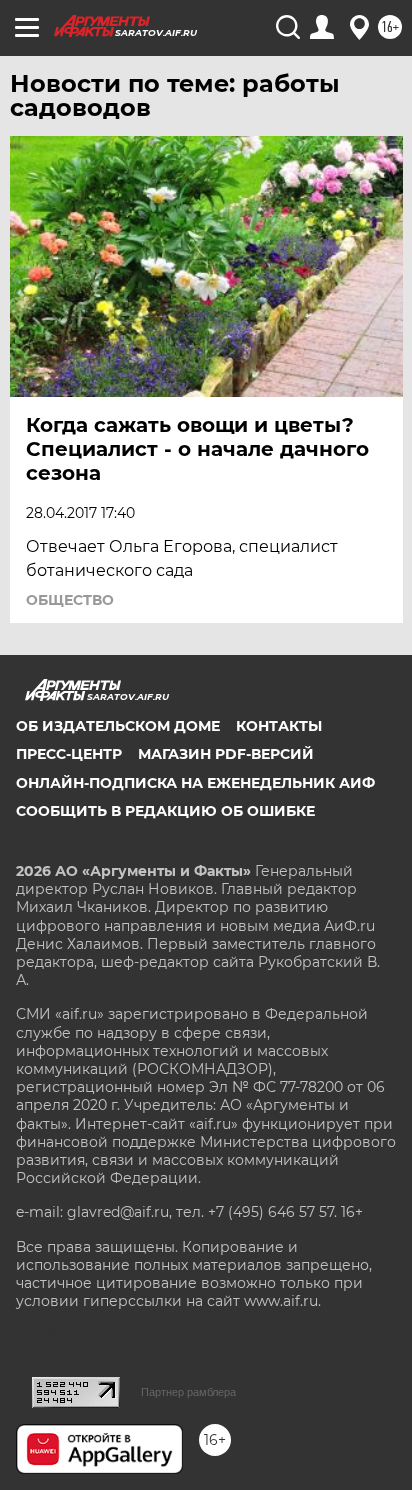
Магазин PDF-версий (226, 754)
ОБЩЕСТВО (70, 600)
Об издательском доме (118, 726)
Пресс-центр (69, 754)
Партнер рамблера (188, 1392)
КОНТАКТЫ (279, 726)
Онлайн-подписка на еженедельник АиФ (195, 783)
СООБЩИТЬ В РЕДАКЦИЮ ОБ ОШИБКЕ (165, 811)
